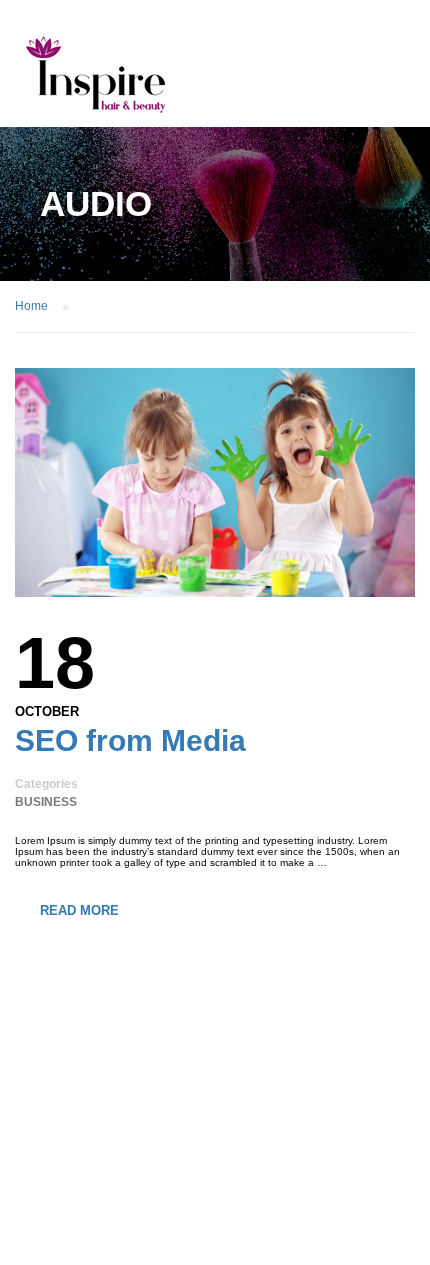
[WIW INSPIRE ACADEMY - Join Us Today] (95, 79)
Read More (79, 910)
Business (46, 802)
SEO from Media (130, 740)
